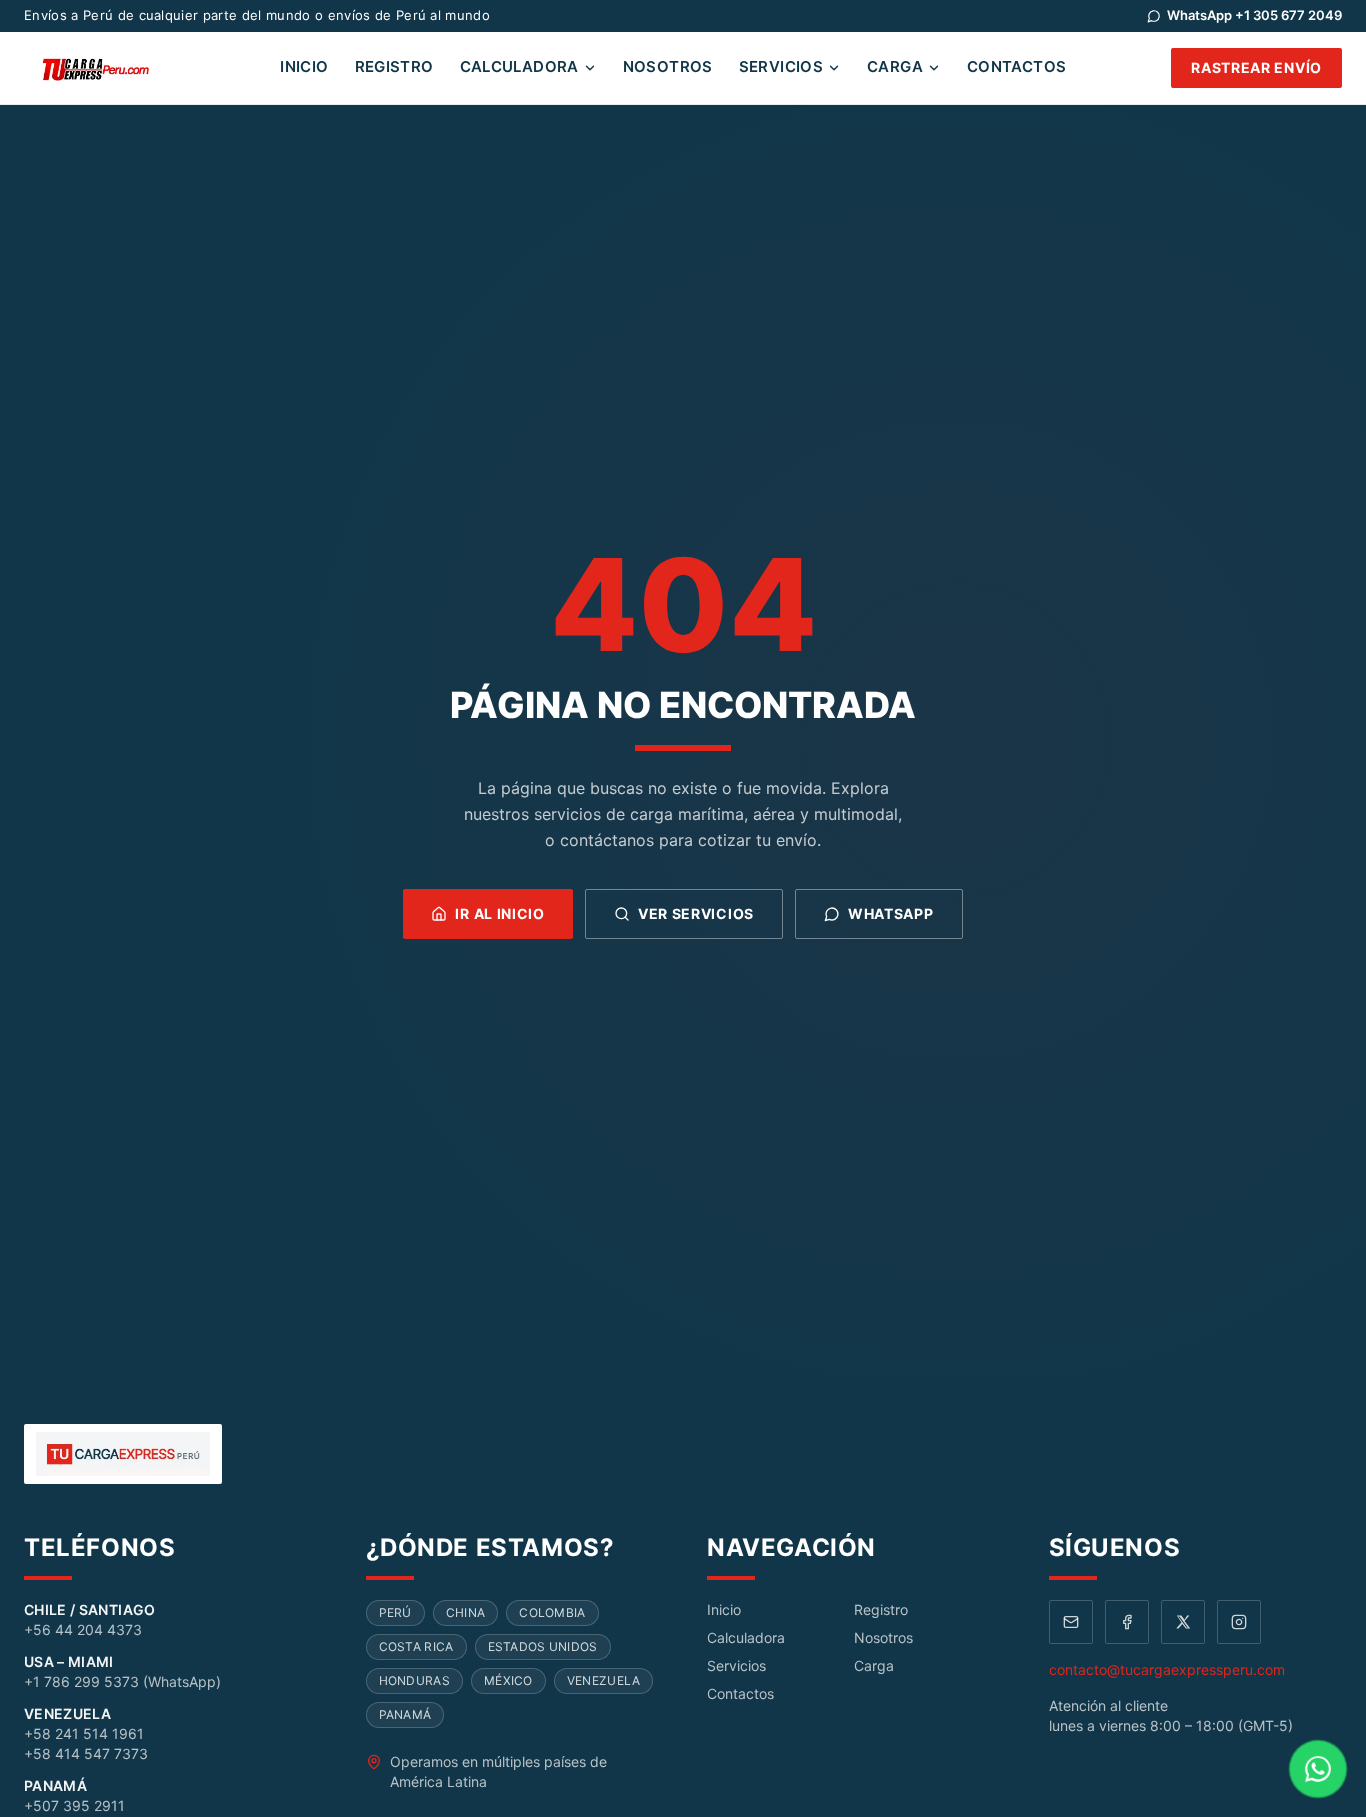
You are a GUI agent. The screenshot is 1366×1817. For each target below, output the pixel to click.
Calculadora (519, 66)
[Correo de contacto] (1071, 1622)
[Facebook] (1127, 1622)
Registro (394, 66)
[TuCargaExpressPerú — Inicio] (99, 68)
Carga (895, 66)
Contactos (1016, 66)
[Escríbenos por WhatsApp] (1318, 1769)
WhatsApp (891, 913)
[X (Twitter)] (1183, 1622)
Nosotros (668, 66)
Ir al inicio (499, 913)
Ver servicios (696, 913)
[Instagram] (1239, 1622)
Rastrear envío (1256, 67)
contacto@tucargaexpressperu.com (1167, 1669)
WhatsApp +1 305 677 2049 (1254, 15)
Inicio (304, 66)
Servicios (781, 66)
